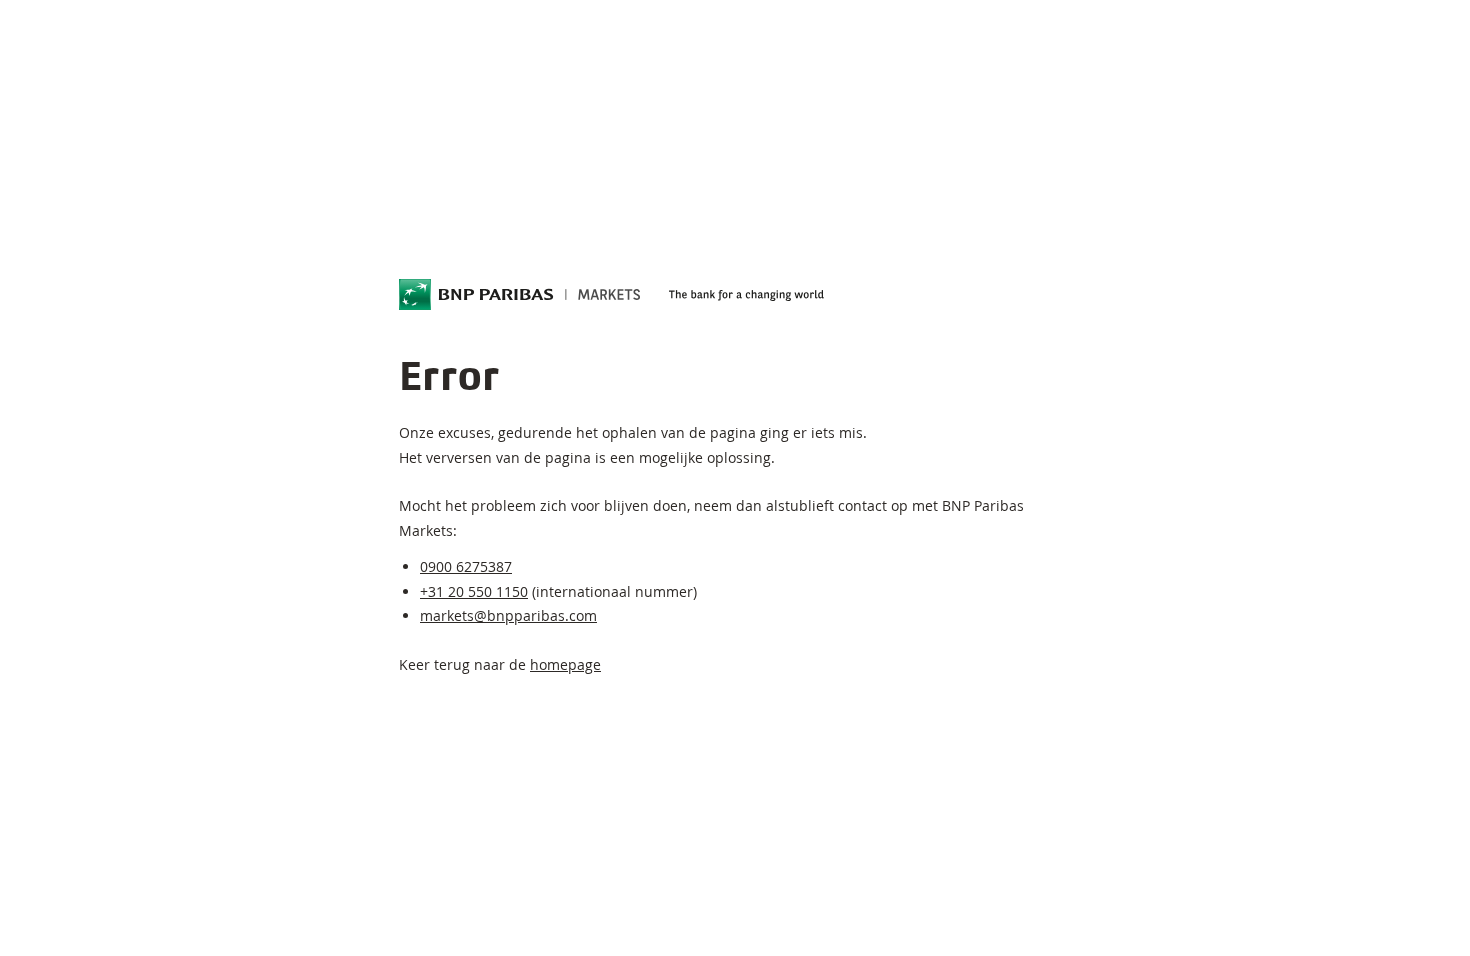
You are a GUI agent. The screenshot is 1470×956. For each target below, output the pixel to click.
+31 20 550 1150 (474, 591)
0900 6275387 (466, 566)
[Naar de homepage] (520, 295)
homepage (565, 664)
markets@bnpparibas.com (508, 615)
